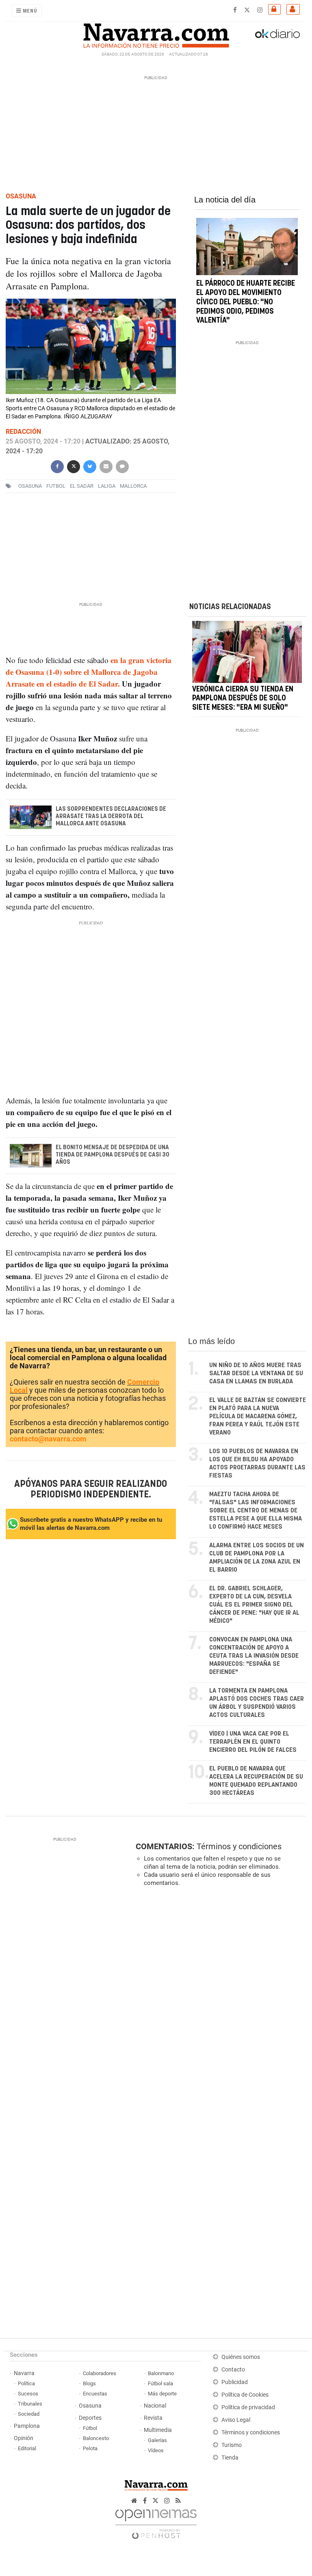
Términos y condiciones (239, 1846)
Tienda (230, 2458)
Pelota (90, 2448)
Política (26, 2383)
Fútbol (90, 2428)
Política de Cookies (245, 2395)
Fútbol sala (160, 2383)
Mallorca (133, 486)
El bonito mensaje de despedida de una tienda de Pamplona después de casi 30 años (113, 1155)
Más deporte (162, 2394)
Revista (153, 2418)
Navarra (24, 2373)
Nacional (155, 2406)
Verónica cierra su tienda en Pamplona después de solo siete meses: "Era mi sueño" (243, 699)
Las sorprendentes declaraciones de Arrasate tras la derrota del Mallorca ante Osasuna (111, 816)
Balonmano (161, 2373)
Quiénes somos (241, 2357)
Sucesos (28, 2394)
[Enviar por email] (106, 466)
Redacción (23, 432)
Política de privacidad (248, 2407)
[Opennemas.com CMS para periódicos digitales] (156, 2522)
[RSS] (178, 2501)
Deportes (90, 2418)
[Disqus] (219, 2005)
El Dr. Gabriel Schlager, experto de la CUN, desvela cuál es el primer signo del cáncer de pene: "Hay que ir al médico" (254, 1605)
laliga (107, 486)
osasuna (30, 486)
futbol (56, 486)
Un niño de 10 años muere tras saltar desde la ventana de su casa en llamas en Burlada (256, 1373)
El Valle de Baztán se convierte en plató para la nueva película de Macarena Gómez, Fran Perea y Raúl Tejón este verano (258, 1416)
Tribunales (30, 2404)
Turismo (232, 2445)
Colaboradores (100, 2373)
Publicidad (235, 2382)
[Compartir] (57, 466)
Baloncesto (96, 2438)
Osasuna (90, 2406)
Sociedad (29, 2414)
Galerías (157, 2440)
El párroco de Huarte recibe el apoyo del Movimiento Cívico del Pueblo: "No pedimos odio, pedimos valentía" (246, 302)
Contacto (233, 2370)
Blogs (89, 2383)
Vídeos (156, 2450)
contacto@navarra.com (48, 1439)
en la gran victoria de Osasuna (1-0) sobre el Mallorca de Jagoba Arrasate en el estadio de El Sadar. (89, 672)
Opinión (24, 2438)
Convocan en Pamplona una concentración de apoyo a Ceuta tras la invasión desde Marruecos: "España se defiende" (254, 1656)
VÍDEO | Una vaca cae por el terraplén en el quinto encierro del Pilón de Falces (253, 1742)
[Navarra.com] (156, 34)
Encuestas (95, 2394)
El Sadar (82, 486)
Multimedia (158, 2430)
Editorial (27, 2448)
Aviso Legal (236, 2420)
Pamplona (27, 2426)
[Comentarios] (122, 466)
